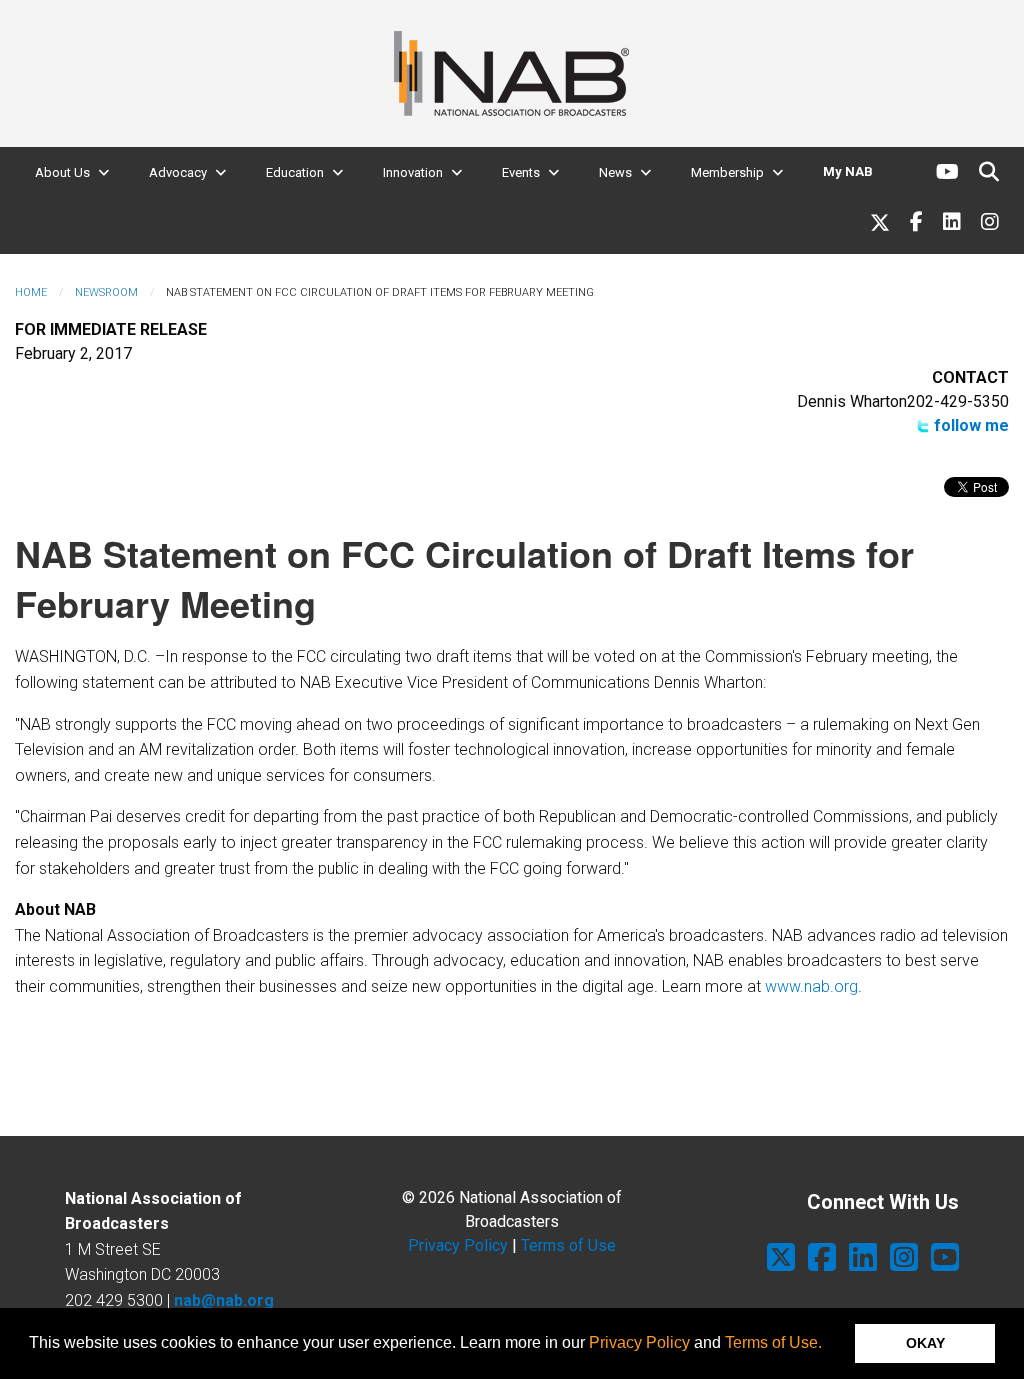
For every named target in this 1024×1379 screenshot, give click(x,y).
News (615, 172)
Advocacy (178, 172)
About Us (62, 172)
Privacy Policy (639, 1342)
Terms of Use (568, 1245)
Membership (727, 172)
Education (295, 172)
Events (521, 172)
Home (31, 292)
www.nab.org (811, 986)
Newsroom (106, 292)
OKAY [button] (925, 1343)
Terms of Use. (773, 1342)
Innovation (413, 172)
